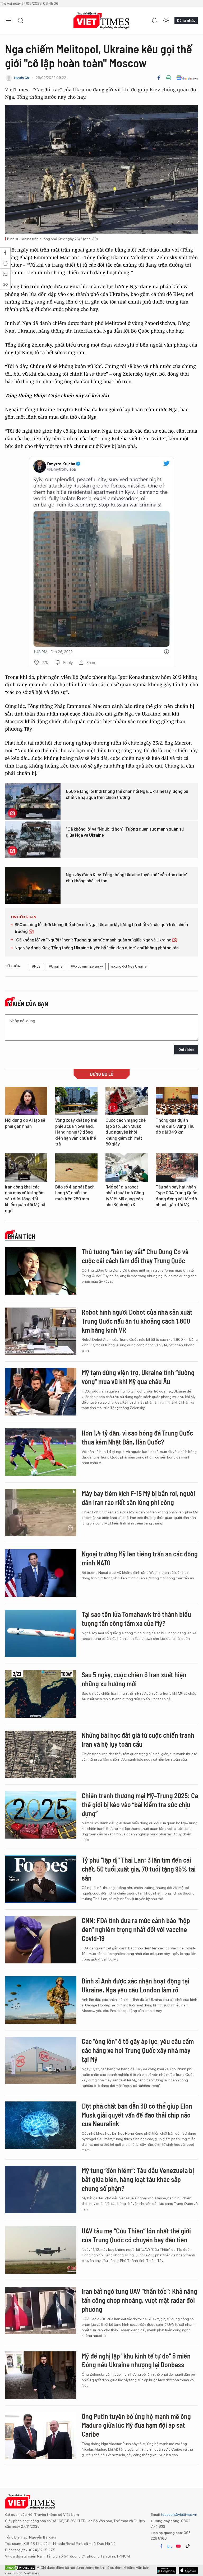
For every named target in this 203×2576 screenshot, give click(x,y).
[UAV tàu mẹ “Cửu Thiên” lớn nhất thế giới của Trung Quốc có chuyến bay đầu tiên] (41, 2250)
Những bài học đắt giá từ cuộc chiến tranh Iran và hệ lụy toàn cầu (138, 1739)
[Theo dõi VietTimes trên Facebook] (161, 2546)
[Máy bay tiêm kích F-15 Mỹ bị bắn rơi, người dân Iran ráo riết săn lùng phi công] (41, 1513)
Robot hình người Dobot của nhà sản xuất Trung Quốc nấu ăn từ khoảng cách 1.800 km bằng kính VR (137, 1321)
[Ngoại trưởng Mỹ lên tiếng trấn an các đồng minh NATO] (41, 1573)
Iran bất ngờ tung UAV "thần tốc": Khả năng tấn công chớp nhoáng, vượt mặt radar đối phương (139, 2300)
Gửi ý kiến (186, 1050)
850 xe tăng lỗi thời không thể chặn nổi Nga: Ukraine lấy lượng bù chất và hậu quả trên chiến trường (127, 794)
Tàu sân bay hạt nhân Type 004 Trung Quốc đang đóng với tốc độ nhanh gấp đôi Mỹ (176, 1196)
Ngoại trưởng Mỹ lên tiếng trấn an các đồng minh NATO (140, 1558)
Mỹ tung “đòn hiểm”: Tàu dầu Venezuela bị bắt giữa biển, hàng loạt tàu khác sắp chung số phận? (138, 2179)
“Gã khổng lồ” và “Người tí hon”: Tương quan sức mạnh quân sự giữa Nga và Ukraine (125, 832)
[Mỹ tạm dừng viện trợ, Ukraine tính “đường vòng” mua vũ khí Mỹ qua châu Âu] (41, 1392)
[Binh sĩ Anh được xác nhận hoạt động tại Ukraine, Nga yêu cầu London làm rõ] (41, 2000)
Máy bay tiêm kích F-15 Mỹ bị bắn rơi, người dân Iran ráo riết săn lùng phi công (138, 1498)
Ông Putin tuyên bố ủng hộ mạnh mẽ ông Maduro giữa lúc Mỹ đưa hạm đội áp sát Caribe (136, 2425)
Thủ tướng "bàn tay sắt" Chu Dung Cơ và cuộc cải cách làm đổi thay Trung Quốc (135, 1256)
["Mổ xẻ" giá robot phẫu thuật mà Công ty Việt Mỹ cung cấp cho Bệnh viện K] (127, 1168)
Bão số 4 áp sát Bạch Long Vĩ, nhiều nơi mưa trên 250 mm (75, 1193)
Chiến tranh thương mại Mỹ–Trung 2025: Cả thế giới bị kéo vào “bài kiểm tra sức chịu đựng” (140, 1804)
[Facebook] (159, 78)
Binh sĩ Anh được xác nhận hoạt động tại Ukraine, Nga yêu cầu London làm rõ (135, 1985)
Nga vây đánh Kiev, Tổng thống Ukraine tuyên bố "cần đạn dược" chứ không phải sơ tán (127, 878)
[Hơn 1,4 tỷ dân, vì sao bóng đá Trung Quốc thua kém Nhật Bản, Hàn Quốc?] (41, 1452)
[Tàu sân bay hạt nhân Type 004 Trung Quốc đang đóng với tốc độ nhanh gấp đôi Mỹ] (177, 1168)
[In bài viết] (169, 78)
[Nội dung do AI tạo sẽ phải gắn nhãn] (26, 1101)
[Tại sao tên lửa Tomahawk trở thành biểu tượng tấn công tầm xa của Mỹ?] (41, 1633)
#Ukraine (56, 966)
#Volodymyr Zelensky (87, 966)
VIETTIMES (101, 21)
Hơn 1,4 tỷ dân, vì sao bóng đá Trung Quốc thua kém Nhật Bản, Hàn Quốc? (137, 1437)
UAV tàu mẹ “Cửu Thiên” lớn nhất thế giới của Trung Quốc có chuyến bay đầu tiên (136, 2235)
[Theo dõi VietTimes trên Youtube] (178, 2546)
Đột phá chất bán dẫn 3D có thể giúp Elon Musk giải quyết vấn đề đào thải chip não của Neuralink (137, 2115)
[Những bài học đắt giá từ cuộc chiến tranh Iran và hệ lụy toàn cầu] (41, 1754)
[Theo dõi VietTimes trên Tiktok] (187, 2546)
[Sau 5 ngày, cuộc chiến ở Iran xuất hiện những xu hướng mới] (41, 1694)
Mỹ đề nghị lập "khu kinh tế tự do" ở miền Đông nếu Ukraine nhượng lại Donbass (136, 2360)
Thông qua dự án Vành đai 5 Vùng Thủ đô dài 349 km (175, 1126)
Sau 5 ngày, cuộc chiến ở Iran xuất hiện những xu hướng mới (134, 1679)
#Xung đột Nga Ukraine (129, 966)
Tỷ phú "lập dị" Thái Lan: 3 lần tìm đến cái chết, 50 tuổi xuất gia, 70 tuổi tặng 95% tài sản (139, 1869)
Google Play (188, 2570)
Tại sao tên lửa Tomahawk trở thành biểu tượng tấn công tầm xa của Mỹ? (136, 1619)
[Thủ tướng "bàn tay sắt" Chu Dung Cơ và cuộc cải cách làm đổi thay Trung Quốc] (41, 1271)
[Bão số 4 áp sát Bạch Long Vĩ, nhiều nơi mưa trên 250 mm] (76, 1168)
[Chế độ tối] (166, 21)
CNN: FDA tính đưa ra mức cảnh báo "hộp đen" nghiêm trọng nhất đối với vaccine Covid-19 (136, 1929)
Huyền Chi (22, 78)
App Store (166, 2570)
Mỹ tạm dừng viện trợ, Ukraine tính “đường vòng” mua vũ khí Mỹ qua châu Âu (138, 1377)
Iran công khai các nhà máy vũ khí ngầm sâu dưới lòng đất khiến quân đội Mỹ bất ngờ (26, 1199)
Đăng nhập (186, 20)
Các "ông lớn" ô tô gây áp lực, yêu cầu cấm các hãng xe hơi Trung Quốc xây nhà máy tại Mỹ (138, 2050)
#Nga (36, 966)
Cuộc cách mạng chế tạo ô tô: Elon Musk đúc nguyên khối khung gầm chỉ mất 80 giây (126, 1132)
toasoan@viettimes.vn (179, 2515)
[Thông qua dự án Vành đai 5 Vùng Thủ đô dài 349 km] (177, 1101)
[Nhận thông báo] (154, 21)
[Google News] (187, 78)
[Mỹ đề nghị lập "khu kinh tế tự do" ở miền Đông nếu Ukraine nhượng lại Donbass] (41, 2375)
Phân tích (21, 1237)
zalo (170, 2546)
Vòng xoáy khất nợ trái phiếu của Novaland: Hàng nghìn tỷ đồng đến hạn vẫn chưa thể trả (76, 1132)
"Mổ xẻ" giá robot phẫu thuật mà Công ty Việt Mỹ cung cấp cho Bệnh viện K (125, 1196)
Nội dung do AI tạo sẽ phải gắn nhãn (25, 1123)
